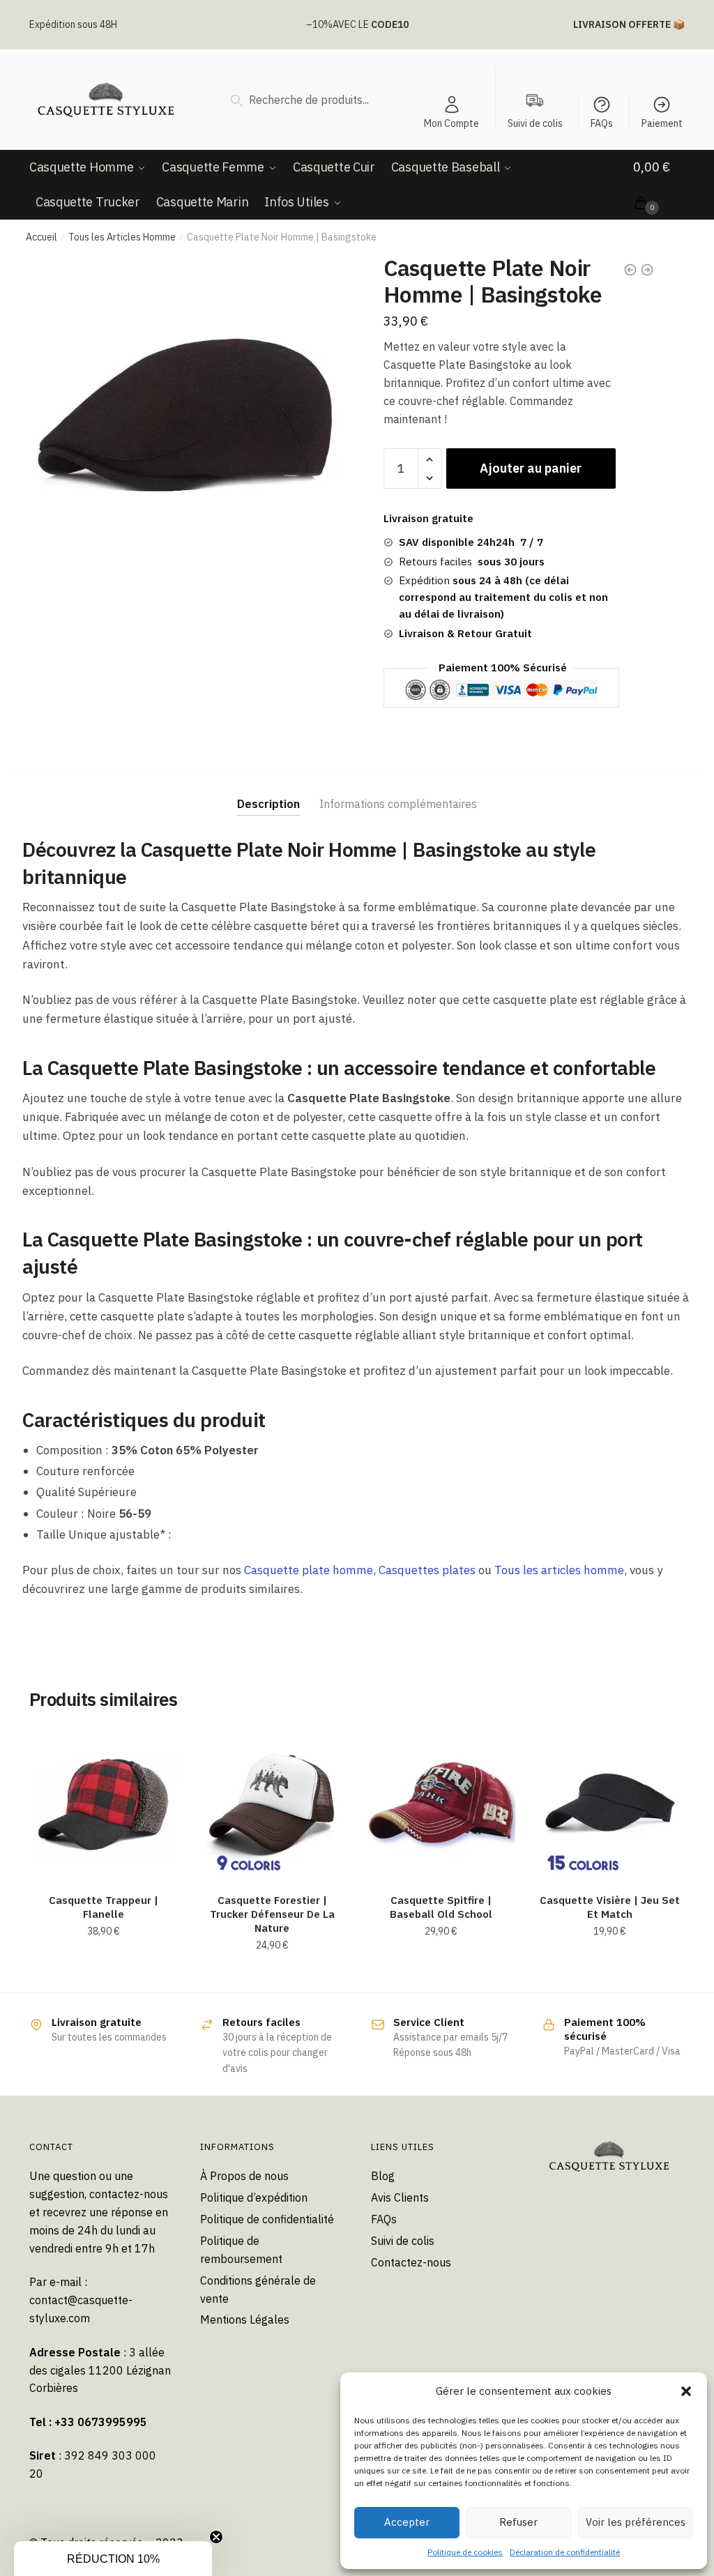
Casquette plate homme (309, 1570)
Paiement (662, 123)
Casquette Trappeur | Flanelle (104, 1907)
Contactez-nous (411, 2262)
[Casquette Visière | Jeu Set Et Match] (610, 1804)
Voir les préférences (636, 2522)
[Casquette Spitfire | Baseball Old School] (441, 1804)
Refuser (518, 2522)
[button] (686, 2391)
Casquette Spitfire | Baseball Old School (441, 1907)
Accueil (41, 237)
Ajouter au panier (531, 468)
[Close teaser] (216, 2537)
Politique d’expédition (254, 2197)
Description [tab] (268, 804)
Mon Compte (451, 123)
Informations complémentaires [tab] (398, 804)
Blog (383, 2176)
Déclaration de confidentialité (565, 2552)
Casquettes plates (427, 1570)
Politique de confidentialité (267, 2219)
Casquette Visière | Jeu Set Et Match (610, 1907)
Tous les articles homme (559, 1570)
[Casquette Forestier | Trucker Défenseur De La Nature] (272, 1804)
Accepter (407, 2522)
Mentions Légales (245, 2319)
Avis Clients (400, 2197)
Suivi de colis (403, 2241)
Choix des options (104, 1976)
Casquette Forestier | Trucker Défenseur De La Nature (272, 1914)
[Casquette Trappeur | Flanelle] (103, 1804)
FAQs (602, 123)
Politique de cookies (465, 2552)
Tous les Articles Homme (122, 237)
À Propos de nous (244, 2176)
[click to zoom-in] (187, 412)
